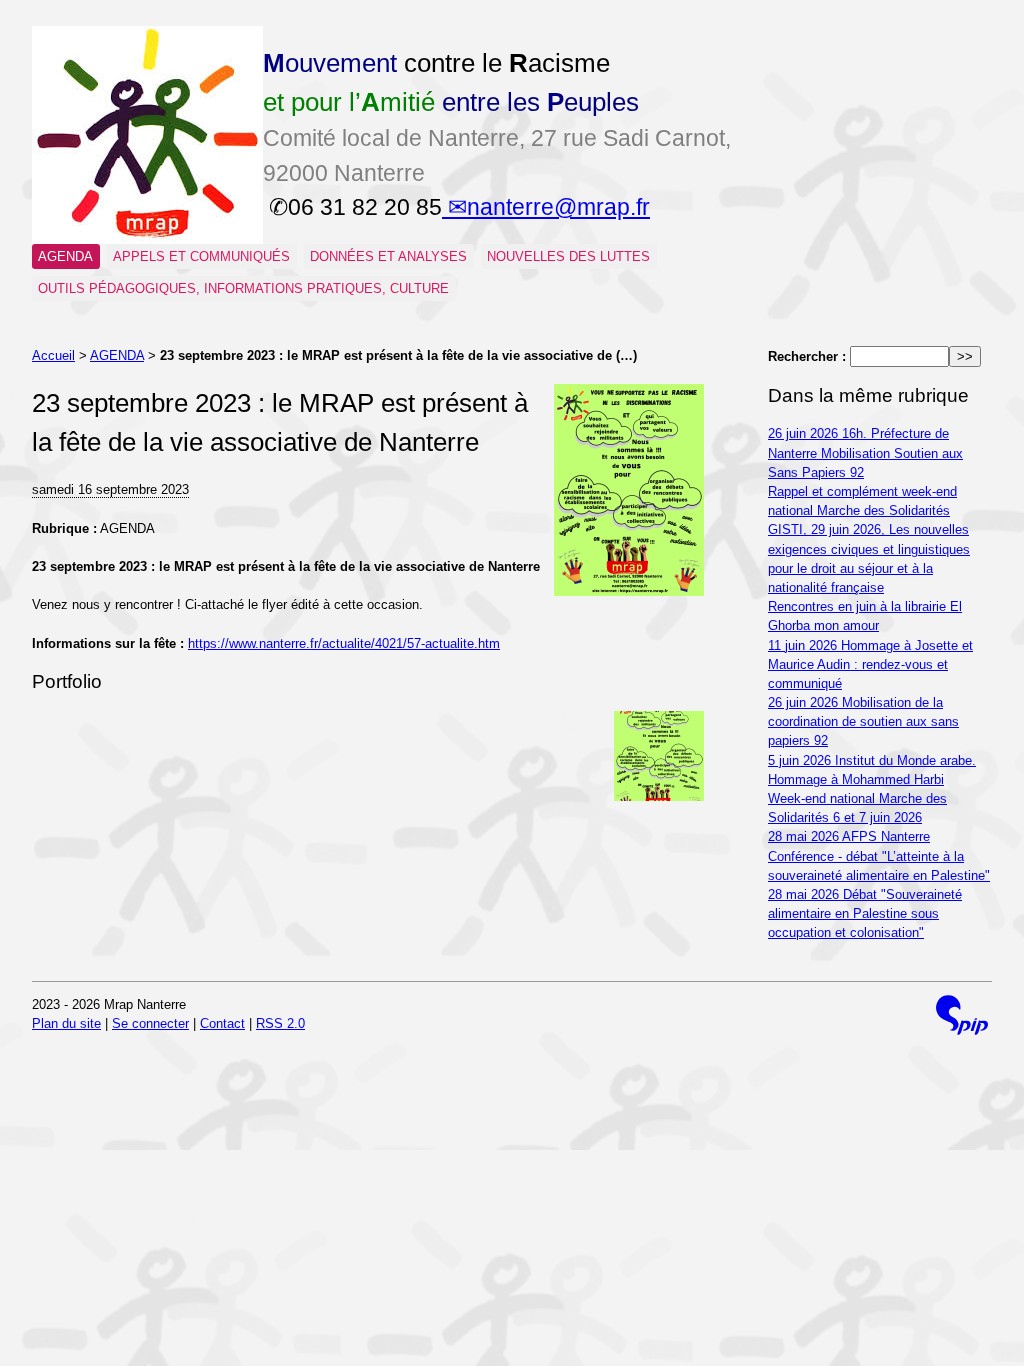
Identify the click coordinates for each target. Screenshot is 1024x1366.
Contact (222, 1023)
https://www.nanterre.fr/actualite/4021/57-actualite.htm (344, 643)
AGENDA (65, 256)
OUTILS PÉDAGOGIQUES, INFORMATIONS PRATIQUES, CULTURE (243, 288)
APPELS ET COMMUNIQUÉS (201, 256)
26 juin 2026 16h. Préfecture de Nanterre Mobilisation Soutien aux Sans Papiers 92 (865, 452)
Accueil (53, 355)
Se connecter (150, 1023)
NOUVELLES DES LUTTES (568, 256)
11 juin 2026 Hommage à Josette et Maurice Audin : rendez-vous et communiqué (870, 664)
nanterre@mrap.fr (558, 207)
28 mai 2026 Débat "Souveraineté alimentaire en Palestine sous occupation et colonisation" (865, 913)
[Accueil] (147, 239)
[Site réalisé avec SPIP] (962, 1015)
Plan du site (66, 1023)
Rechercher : (807, 356)
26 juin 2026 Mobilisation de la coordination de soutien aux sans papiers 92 (863, 721)
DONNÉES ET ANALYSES (388, 256)
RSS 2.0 (280, 1023)
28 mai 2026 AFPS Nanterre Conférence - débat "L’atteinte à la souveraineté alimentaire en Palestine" (879, 855)
